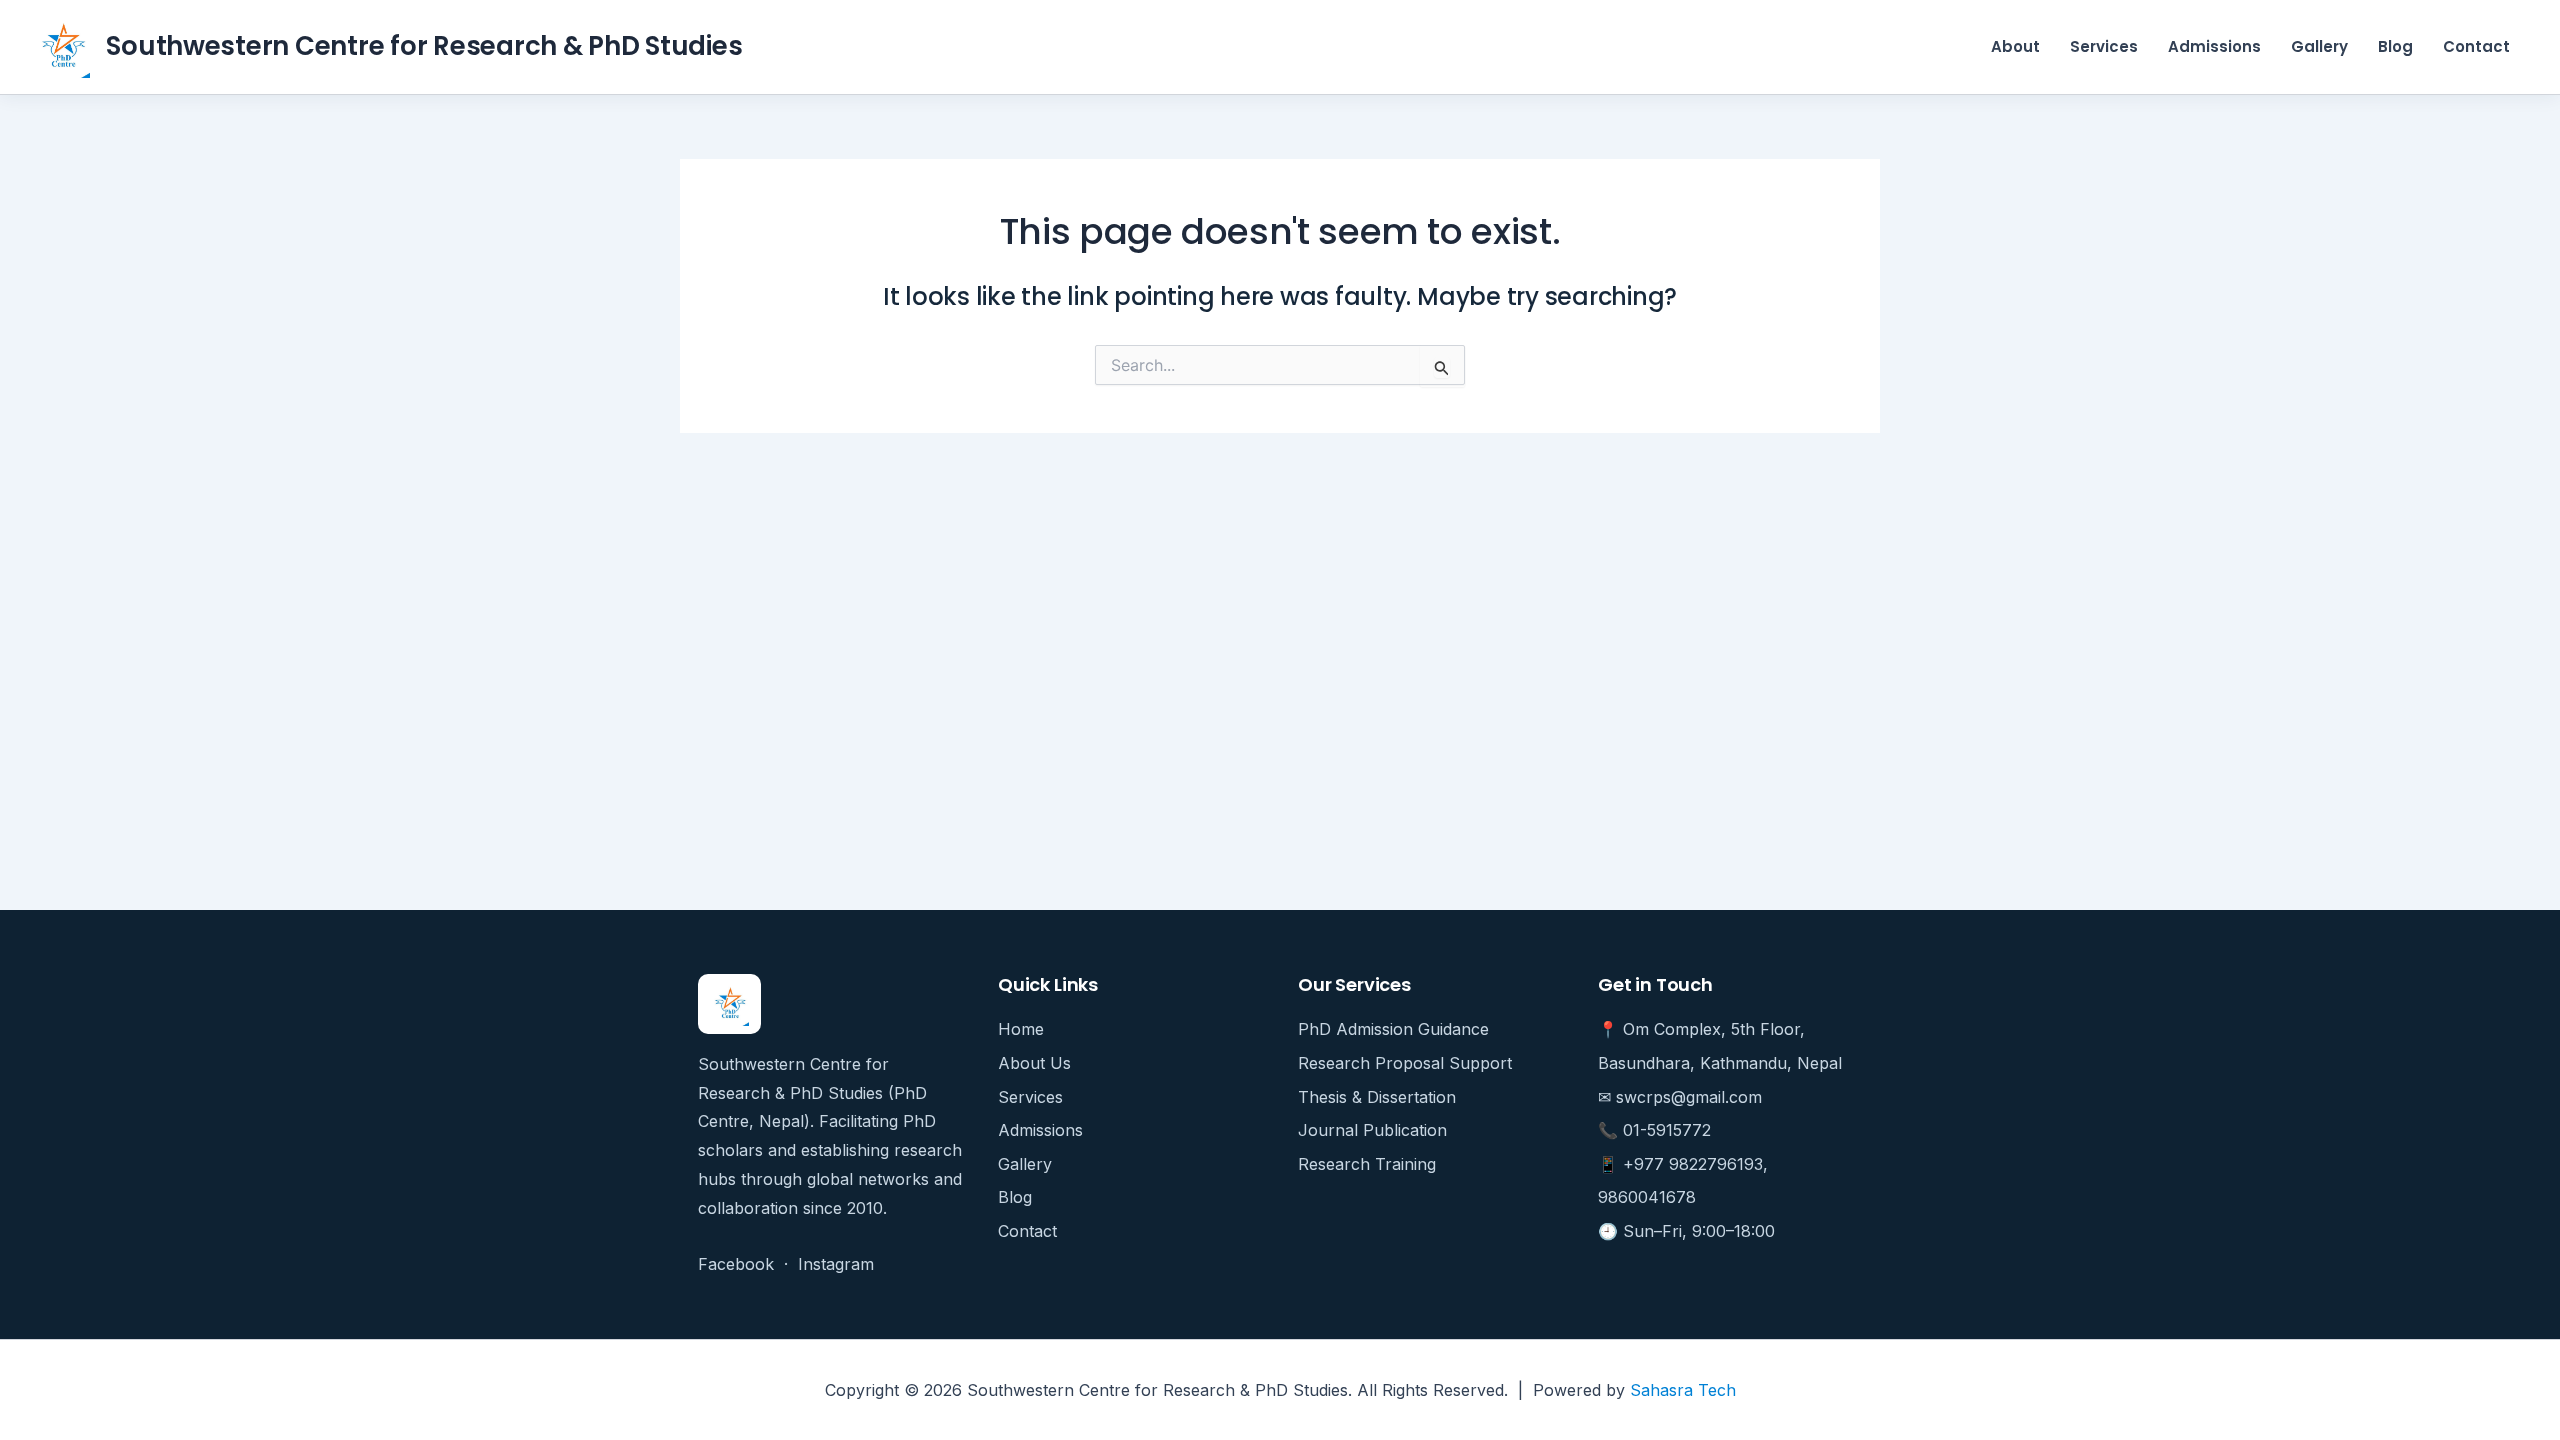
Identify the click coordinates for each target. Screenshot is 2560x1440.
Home (1021, 1029)
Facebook (736, 1264)
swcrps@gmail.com (1689, 1097)
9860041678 (1647, 1197)
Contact (2476, 46)
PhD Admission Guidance (1393, 1029)
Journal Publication (1372, 1130)
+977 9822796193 (1693, 1164)
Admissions (2214, 46)
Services (2104, 46)
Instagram (836, 1264)
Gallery (2319, 46)
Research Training (1367, 1164)
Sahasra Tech (1683, 1390)
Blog (2395, 46)
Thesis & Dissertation (1377, 1097)
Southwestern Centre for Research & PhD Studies (424, 46)
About (2015, 46)
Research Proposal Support (1405, 1063)
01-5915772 (1667, 1130)
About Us (1034, 1063)
